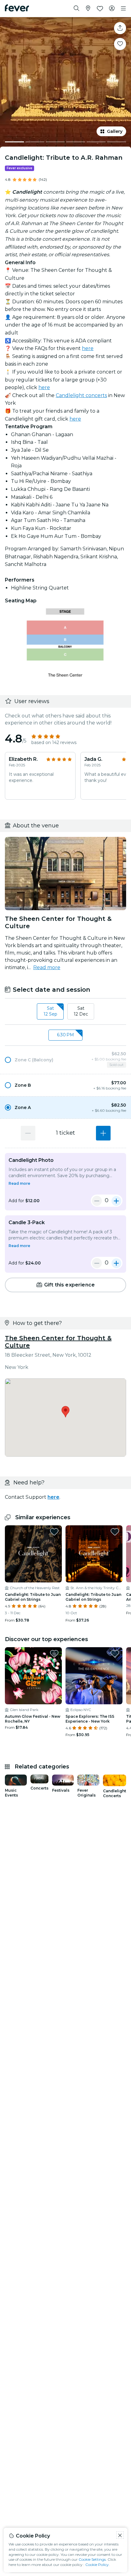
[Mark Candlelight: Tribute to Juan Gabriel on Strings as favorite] (54, 1532)
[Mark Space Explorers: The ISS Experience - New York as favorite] (115, 1654)
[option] (65, 1060)
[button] (65, 1060)
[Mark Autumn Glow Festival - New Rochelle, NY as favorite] (54, 1654)
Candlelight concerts (81, 395)
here (88, 348)
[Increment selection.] (103, 1133)
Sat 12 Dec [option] (81, 1011)
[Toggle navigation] (123, 9)
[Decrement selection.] (28, 1133)
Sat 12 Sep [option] (50, 1011)
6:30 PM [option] (65, 1035)
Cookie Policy (97, 2565)
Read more (47, 967)
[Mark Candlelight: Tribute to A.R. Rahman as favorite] (120, 44)
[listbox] (65, 1012)
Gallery (115, 131)
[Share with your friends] (120, 28)
